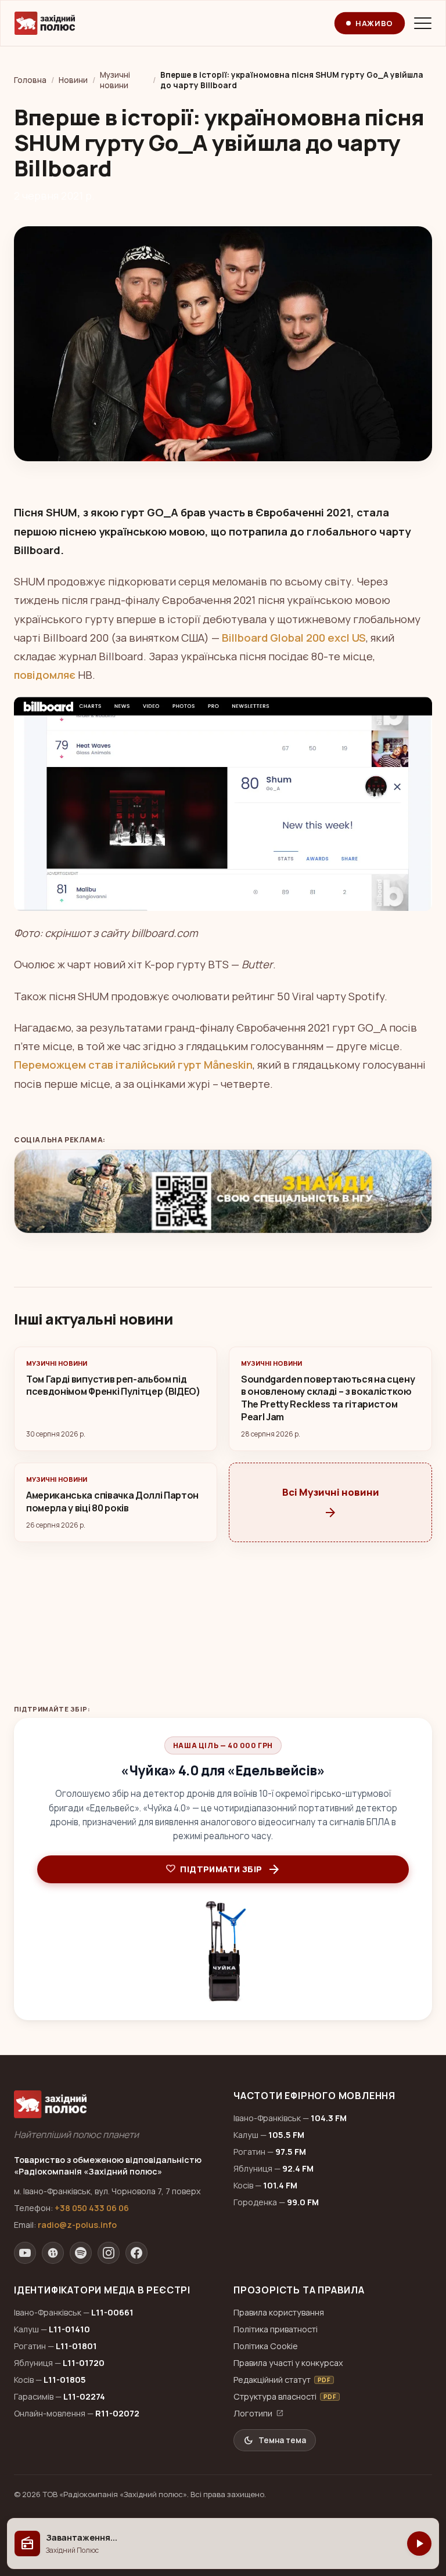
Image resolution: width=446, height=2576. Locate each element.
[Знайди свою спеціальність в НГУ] (223, 1192)
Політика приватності (276, 2329)
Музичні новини (115, 80)
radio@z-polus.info (77, 2225)
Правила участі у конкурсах (288, 2363)
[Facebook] (136, 2253)
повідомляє (45, 675)
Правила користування (279, 2312)
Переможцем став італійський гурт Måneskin (133, 1065)
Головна (30, 80)
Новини (73, 80)
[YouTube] (25, 2253)
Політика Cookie (266, 2346)
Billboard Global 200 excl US (294, 638)
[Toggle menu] (423, 23)
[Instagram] (109, 2253)
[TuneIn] (53, 2253)
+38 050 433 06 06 (92, 2208)
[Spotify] (81, 2253)
